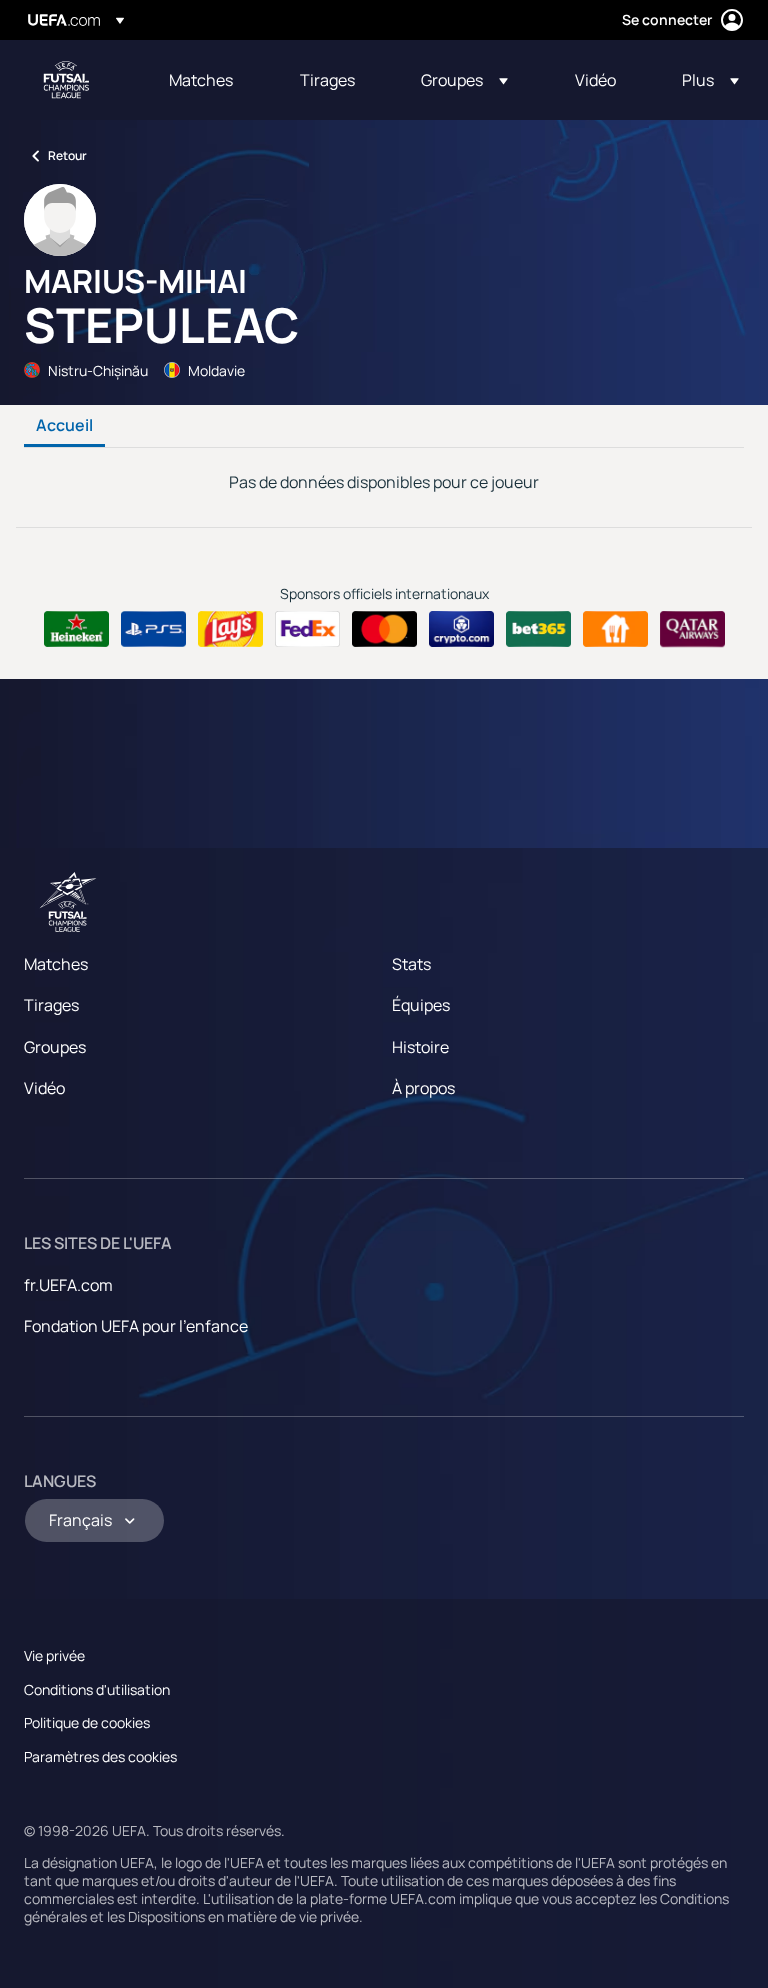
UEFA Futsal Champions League (66, 80)
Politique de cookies (87, 1722)
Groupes (55, 1047)
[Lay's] (230, 629)
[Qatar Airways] (692, 629)
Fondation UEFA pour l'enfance (136, 1326)
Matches (56, 964)
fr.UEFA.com (68, 1285)
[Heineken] (76, 629)
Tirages (51, 1005)
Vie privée (54, 1655)
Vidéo (44, 1088)
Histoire (420, 1047)
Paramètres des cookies (100, 1756)
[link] (201, 80)
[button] (464, 80)
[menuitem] (209, 80)
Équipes (421, 1005)
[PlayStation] (153, 629)
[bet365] (538, 629)
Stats (411, 964)
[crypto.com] (461, 629)
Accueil (64, 426)
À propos (423, 1088)
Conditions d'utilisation (97, 1689)
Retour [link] (67, 155)
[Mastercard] (384, 629)
